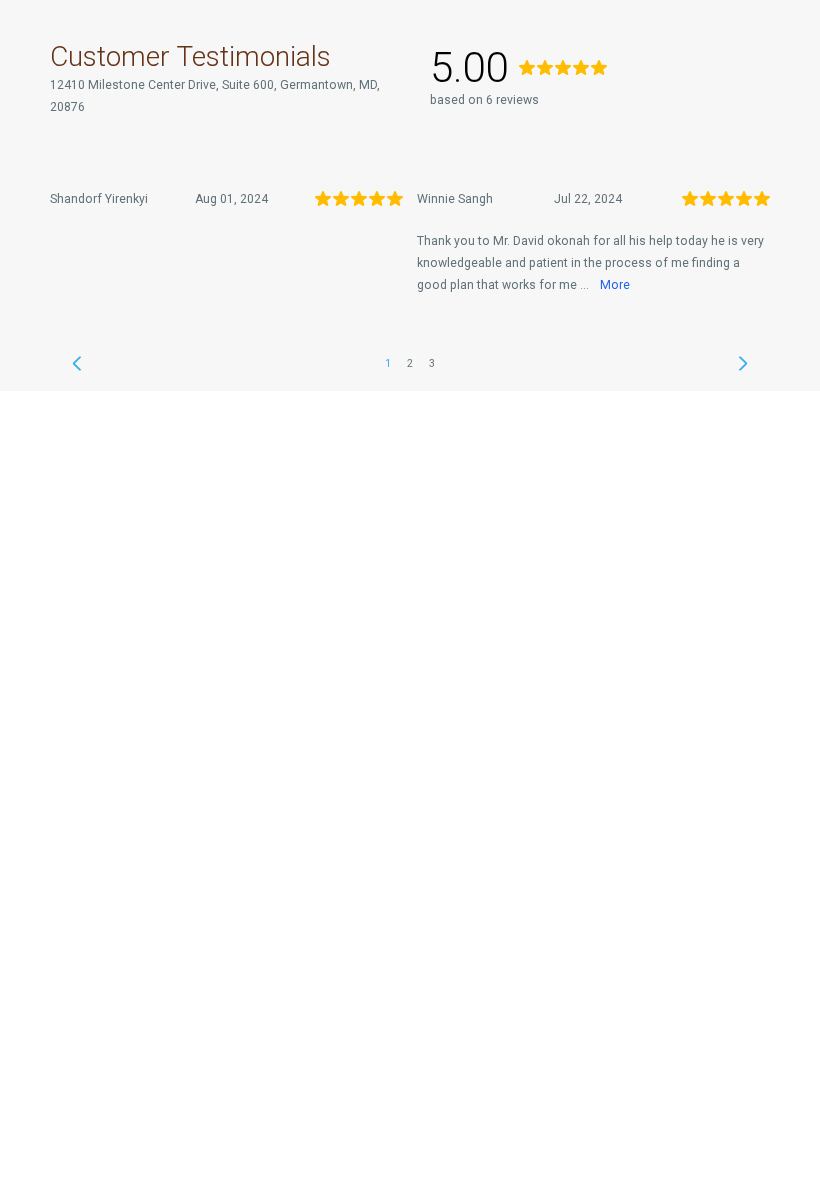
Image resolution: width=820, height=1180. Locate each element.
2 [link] (410, 363)
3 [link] (432, 363)
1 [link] (388, 363)
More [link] (615, 285)
